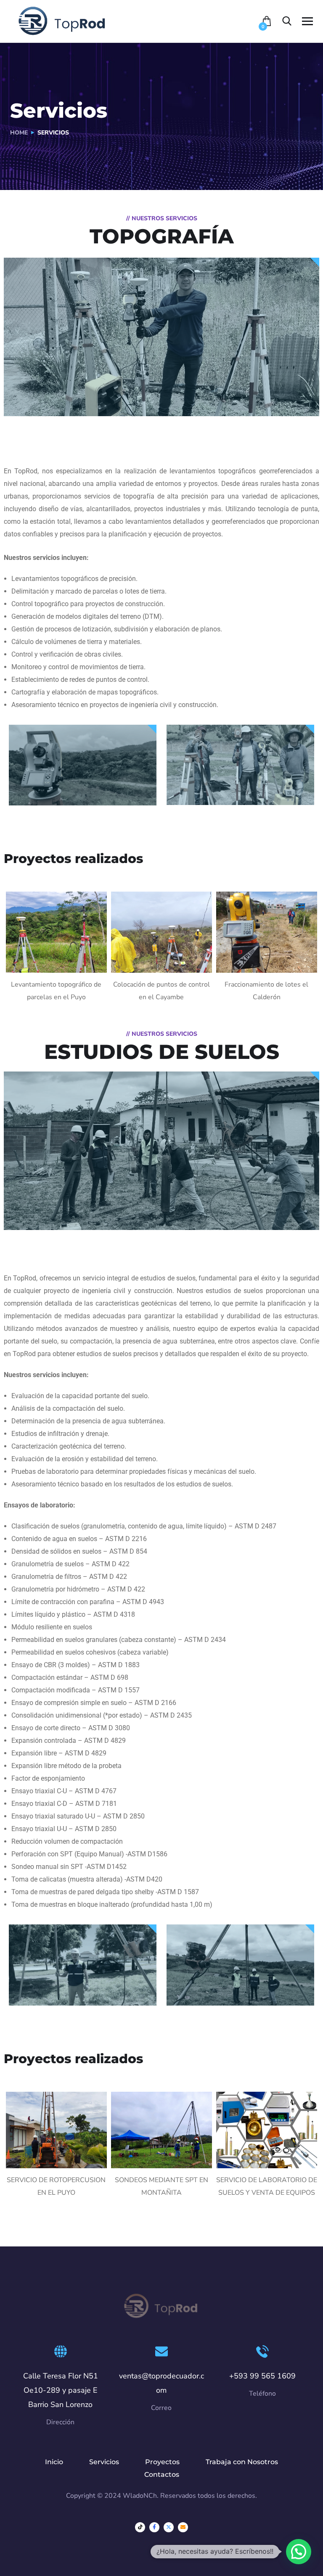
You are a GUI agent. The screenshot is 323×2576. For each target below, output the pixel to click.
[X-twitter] (169, 2527)
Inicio (54, 2462)
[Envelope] (183, 2527)
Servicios (104, 2462)
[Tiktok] (140, 2527)
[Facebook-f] (154, 2527)
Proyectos (162, 2462)
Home (19, 133)
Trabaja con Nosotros (242, 2462)
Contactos (162, 2474)
